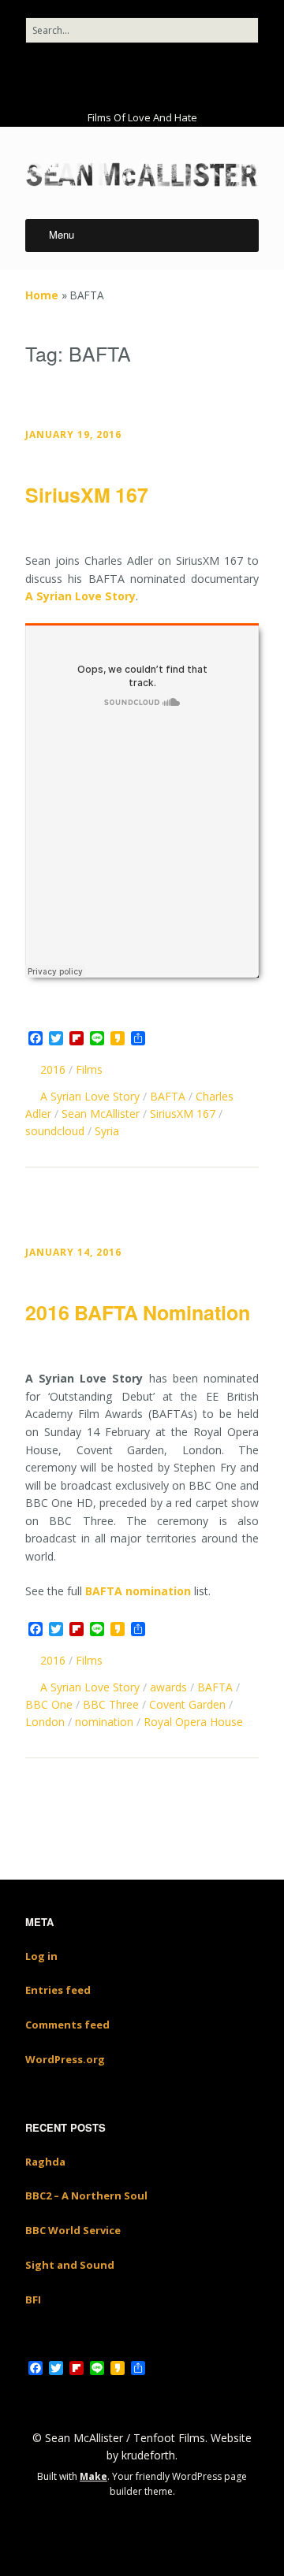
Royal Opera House (193, 1722)
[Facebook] (80, 76)
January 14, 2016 (73, 1252)
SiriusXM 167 (87, 495)
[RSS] (199, 76)
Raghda (45, 2162)
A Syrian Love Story (80, 596)
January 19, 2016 (73, 434)
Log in (41, 1956)
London (45, 1722)
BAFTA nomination (138, 1591)
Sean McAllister (101, 1114)
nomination (104, 1722)
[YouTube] (122, 76)
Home (42, 295)
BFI (33, 2299)
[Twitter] (100, 76)
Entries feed (58, 1990)
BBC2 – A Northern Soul (86, 2196)
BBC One (49, 1704)
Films (89, 1069)
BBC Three (111, 1704)
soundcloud (55, 1131)
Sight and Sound (70, 2265)
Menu (62, 234)
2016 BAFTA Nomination (138, 1312)
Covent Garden (187, 1704)
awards (168, 1687)
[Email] (170, 76)
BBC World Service (73, 2230)
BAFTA (168, 1096)
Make (93, 2476)
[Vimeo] (144, 76)
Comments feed (67, 2025)
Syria (107, 1131)
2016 (53, 1069)
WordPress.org (65, 2059)
